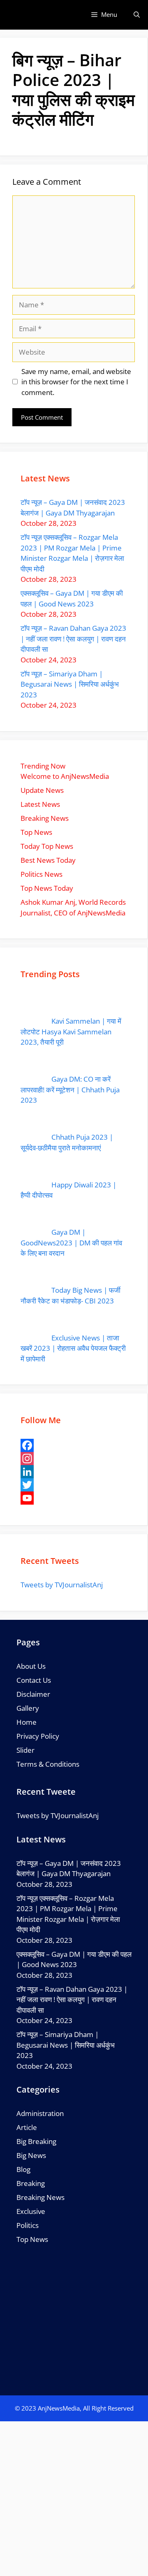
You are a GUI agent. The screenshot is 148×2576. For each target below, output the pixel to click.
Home (27, 1722)
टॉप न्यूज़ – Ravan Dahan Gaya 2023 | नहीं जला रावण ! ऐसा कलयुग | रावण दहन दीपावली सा (73, 639)
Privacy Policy (38, 1736)
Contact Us (34, 1680)
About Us (31, 1666)
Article (27, 2127)
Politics (28, 2225)
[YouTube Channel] (74, 1498)
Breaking (31, 2183)
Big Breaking (36, 2141)
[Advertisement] (74, 2499)
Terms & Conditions (48, 1764)
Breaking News (40, 2197)
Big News (31, 2155)
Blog (23, 2169)
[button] (137, 15)
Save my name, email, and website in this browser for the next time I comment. (76, 382)
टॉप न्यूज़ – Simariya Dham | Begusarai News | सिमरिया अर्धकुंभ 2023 (70, 684)
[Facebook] (74, 1445)
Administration (40, 2113)
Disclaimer (33, 1694)
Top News (32, 2239)
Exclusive (31, 2211)
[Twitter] (74, 1485)
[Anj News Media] (17, 15)
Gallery (28, 1708)
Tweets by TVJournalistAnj (62, 1585)
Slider (25, 1750)
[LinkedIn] (74, 1472)
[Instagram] (74, 1459)
